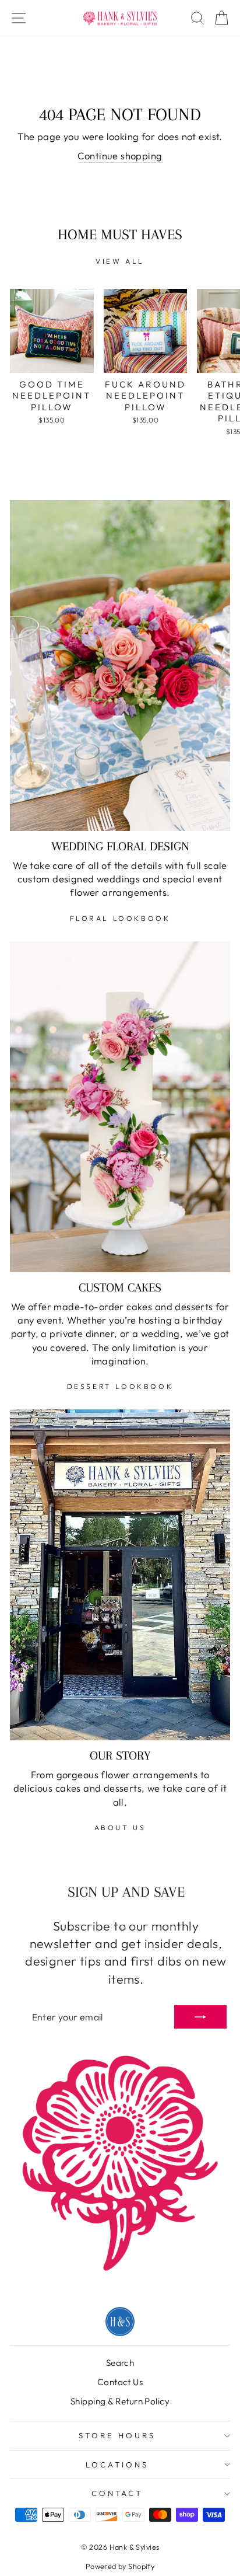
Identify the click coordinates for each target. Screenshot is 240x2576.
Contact (117, 2493)
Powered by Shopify (120, 2566)
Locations (117, 2465)
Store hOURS (117, 2435)
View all (120, 261)
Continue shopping (120, 156)
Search (120, 2363)
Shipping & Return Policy (120, 2401)
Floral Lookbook (120, 918)
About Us (120, 1828)
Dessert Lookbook (120, 1386)
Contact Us (120, 2382)
